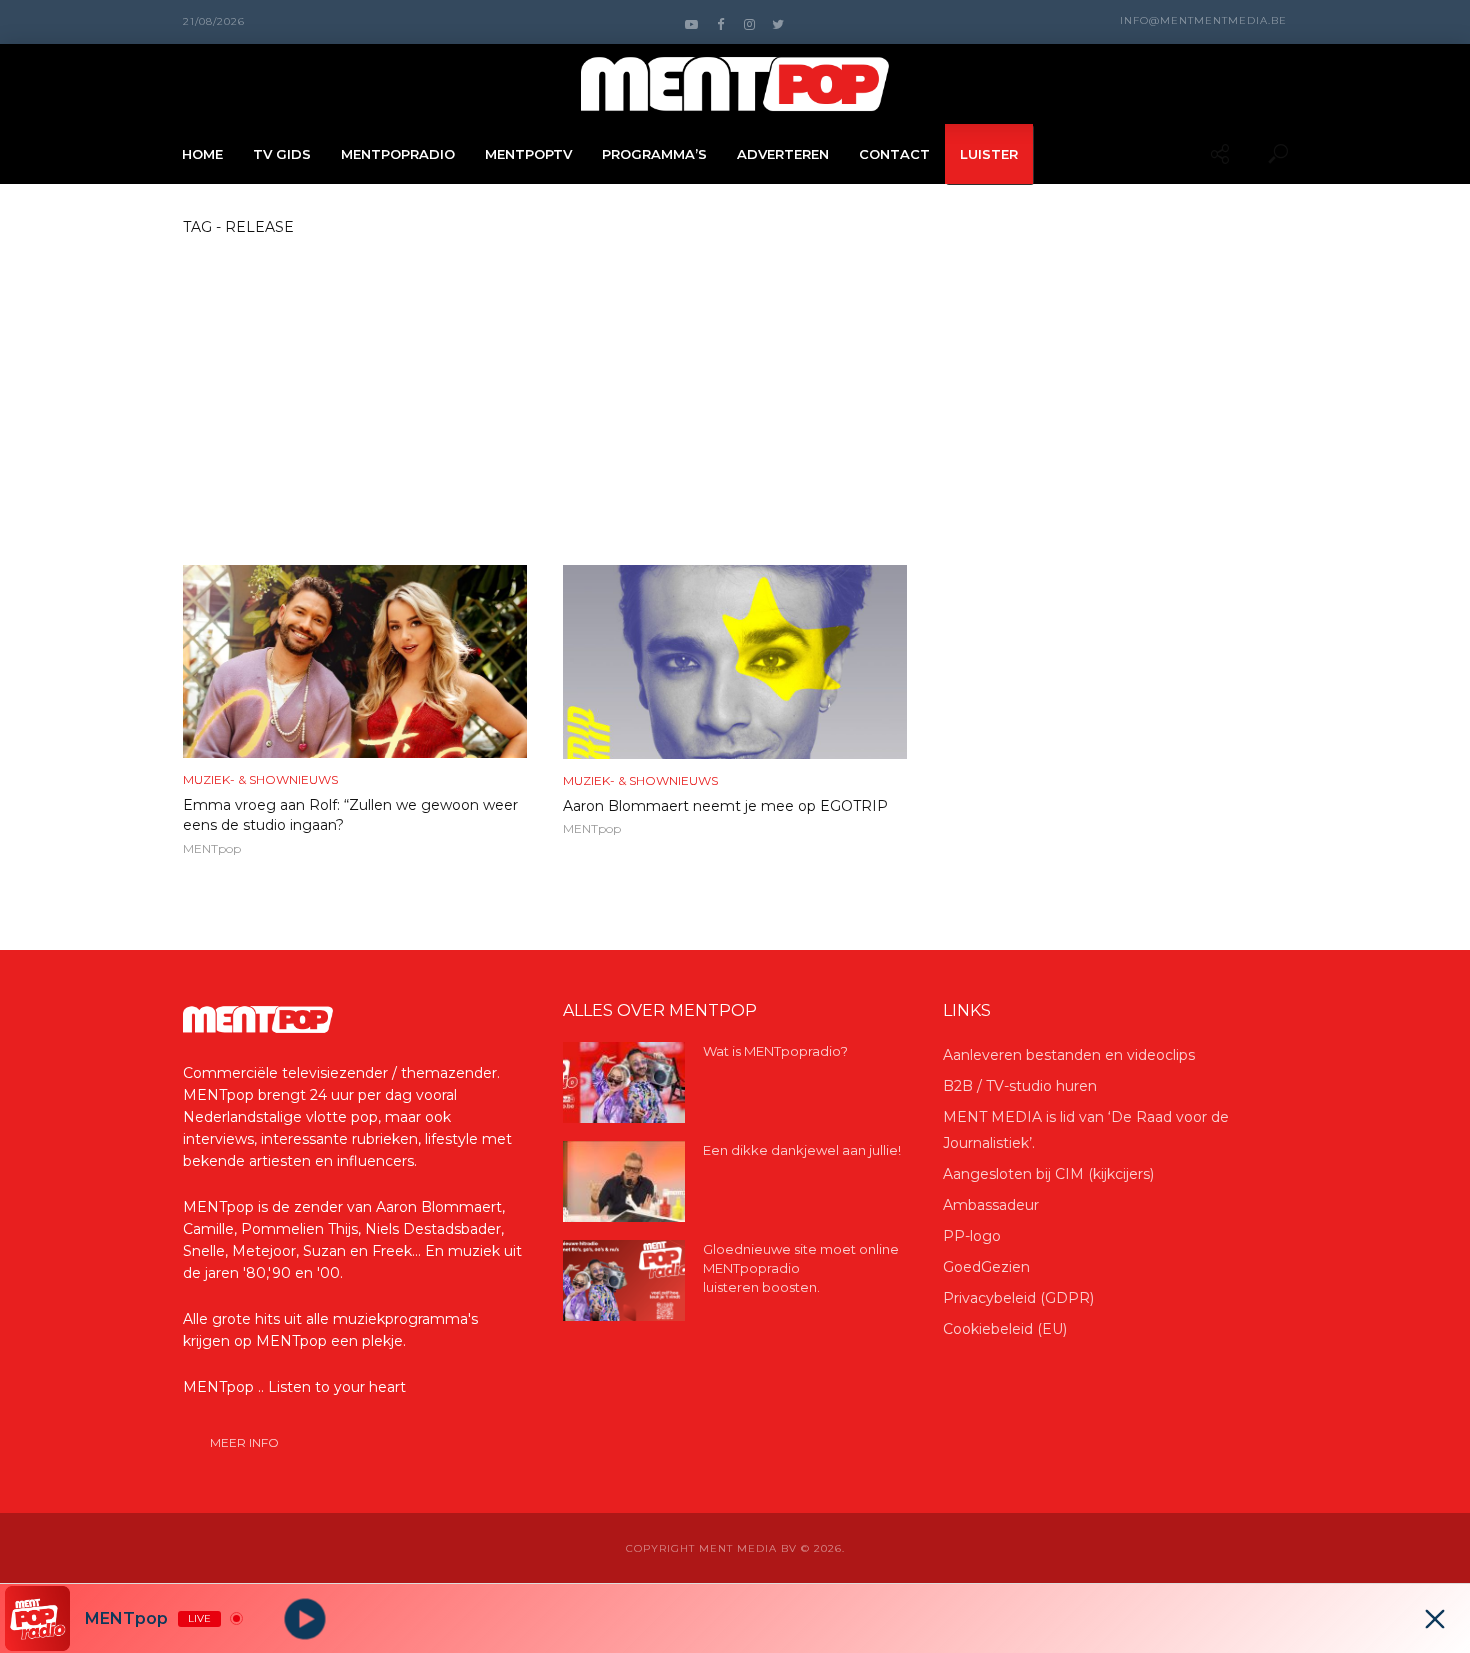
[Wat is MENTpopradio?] (624, 1082)
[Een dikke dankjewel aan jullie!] (624, 1181)
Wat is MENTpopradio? (775, 1051)
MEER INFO (244, 1442)
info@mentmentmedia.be (1203, 20)
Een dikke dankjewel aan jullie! (802, 1150)
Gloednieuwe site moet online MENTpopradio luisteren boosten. (801, 1268)
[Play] (305, 1618)
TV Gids (282, 154)
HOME (202, 154)
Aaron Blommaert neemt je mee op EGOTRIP (725, 806)
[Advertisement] (735, 415)
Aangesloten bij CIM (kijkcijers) (1048, 1174)
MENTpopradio (398, 154)
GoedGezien (986, 1267)
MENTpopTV (528, 154)
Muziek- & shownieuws (260, 779)
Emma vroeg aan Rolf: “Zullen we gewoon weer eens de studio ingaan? (350, 815)
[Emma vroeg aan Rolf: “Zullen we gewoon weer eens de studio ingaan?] (355, 661)
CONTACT (894, 154)
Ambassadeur (991, 1205)
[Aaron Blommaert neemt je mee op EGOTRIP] (735, 662)
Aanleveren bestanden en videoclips (1069, 1055)
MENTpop (212, 848)
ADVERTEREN (783, 154)
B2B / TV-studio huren (1020, 1086)
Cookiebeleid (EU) (1005, 1329)
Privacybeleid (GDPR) (1018, 1298)
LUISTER (989, 154)
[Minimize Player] (1435, 1619)
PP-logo (972, 1236)
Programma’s (654, 154)
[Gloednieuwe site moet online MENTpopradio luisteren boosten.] (624, 1280)
